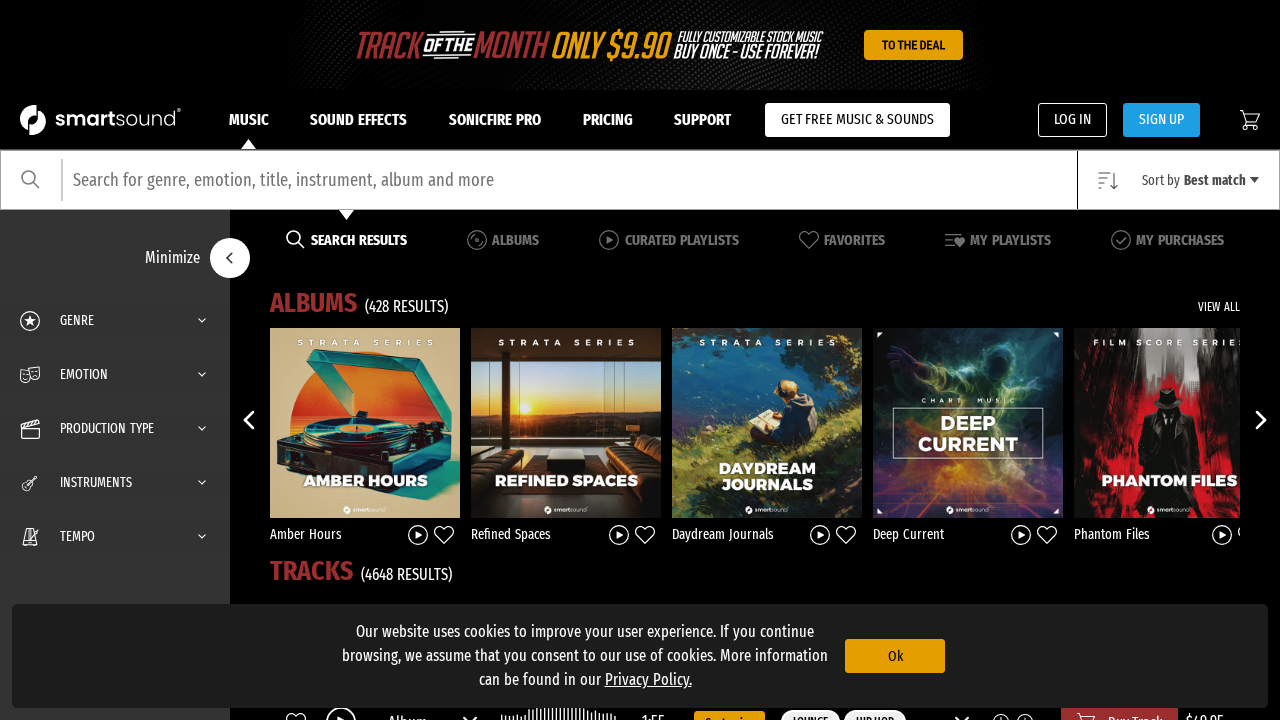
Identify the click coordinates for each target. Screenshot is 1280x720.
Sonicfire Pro (495, 119)
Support (702, 119)
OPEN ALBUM (365, 422)
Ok (895, 656)
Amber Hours (306, 534)
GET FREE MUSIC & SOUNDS (857, 119)
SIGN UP (1161, 119)
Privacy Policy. (648, 679)
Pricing (608, 119)
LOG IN (1072, 119)
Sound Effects (358, 119)
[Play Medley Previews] (418, 533)
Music (249, 119)
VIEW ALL (1219, 307)
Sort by (1194, 180)
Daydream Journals (723, 534)
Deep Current (908, 534)
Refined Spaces (511, 534)
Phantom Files (1112, 534)
